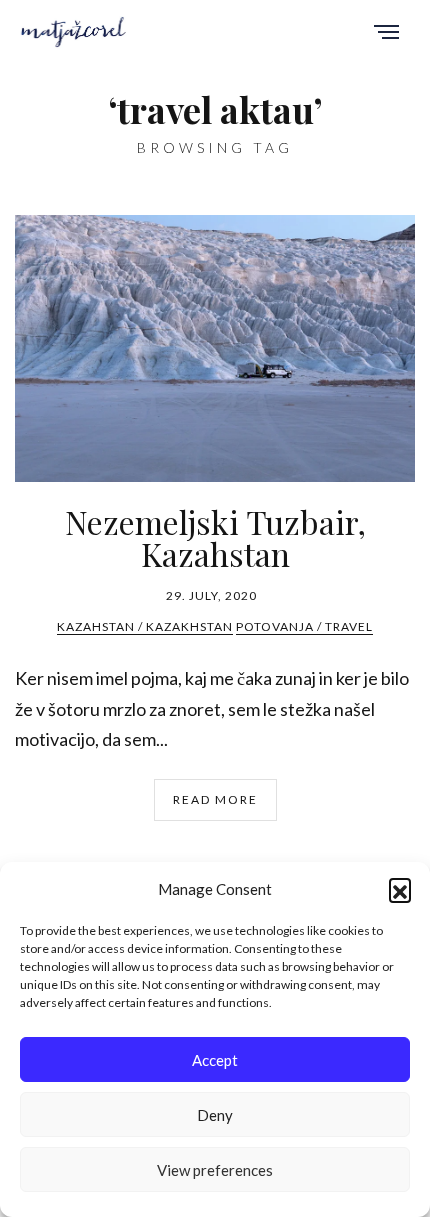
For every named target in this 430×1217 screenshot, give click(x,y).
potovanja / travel (304, 626)
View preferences (215, 1170)
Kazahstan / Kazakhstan (145, 626)
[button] (400, 889)
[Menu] (386, 33)
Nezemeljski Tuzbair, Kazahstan (215, 537)
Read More (215, 799)
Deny (215, 1115)
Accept (215, 1060)
